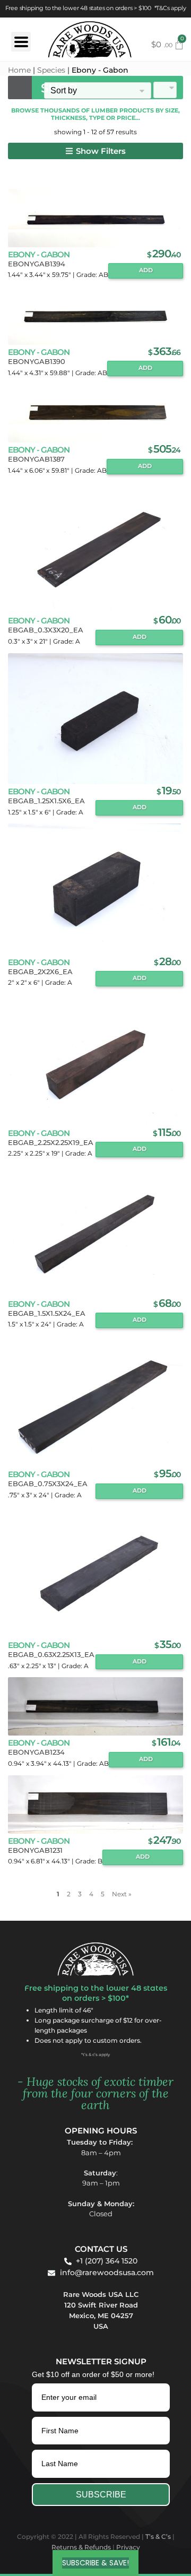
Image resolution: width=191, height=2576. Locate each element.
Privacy (128, 2547)
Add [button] (146, 270)
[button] (95, 151)
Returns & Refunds (81, 2547)
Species (51, 70)
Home (19, 70)
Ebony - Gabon (39, 254)
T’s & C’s (158, 2536)
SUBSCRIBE (101, 2495)
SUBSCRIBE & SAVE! (95, 2563)
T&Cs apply (171, 8)
